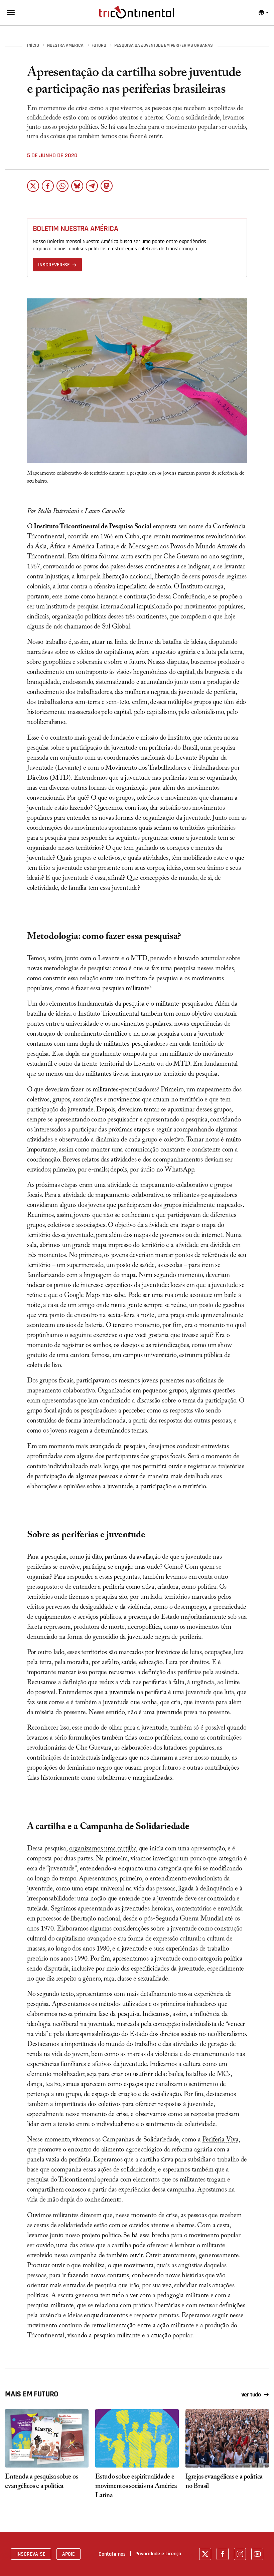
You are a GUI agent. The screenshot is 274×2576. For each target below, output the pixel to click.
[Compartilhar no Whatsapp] (62, 186)
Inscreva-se (31, 2554)
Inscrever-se (54, 265)
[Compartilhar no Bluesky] (77, 186)
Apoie (68, 2554)
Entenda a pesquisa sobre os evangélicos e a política (41, 2482)
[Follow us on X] (205, 2554)
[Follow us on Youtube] (257, 2554)
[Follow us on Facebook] (223, 2554)
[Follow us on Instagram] (240, 2554)
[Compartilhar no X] (33, 186)
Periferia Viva (221, 2140)
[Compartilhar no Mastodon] (107, 186)
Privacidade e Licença (158, 2554)
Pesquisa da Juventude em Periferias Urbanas (164, 46)
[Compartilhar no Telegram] (92, 186)
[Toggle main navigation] (11, 13)
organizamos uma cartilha (103, 1849)
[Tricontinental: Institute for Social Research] (137, 12)
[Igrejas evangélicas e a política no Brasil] (227, 2438)
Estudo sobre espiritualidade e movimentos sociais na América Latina (136, 2487)
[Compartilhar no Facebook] (48, 186)
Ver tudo (251, 2395)
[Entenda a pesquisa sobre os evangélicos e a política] (47, 2438)
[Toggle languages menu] (264, 13)
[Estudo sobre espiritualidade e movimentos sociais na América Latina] (137, 2438)
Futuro (99, 46)
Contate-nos (112, 2554)
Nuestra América (65, 46)
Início (33, 46)
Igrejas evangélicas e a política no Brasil (224, 2482)
